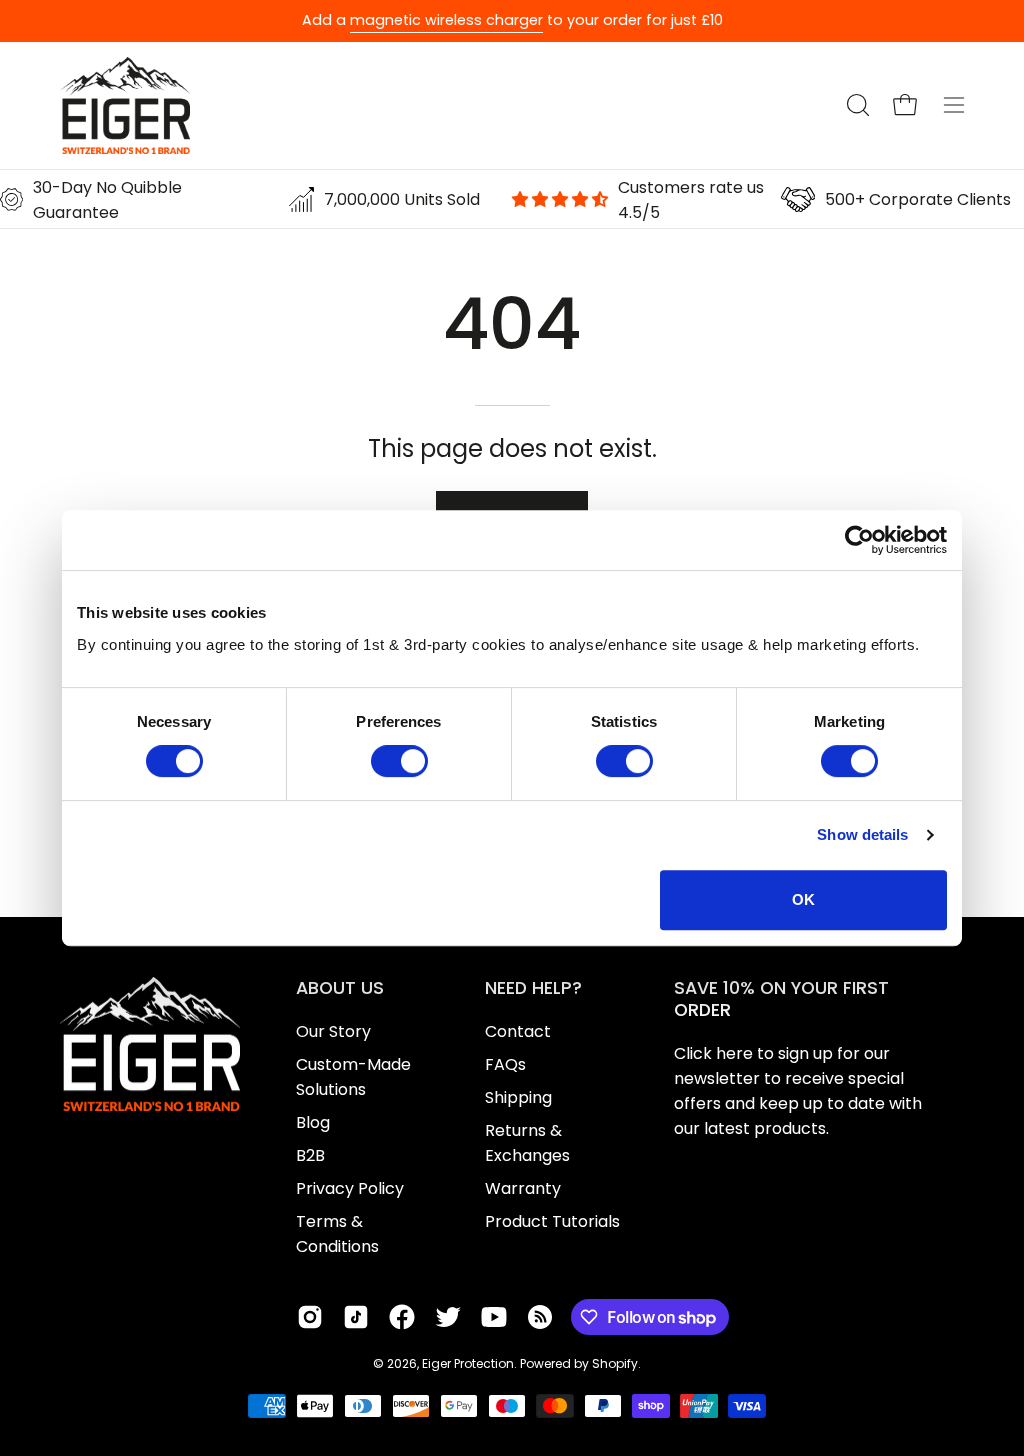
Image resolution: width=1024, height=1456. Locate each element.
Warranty (523, 1188)
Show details (862, 834)
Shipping (518, 1097)
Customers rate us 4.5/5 (691, 200)
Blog (313, 1122)
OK (803, 899)
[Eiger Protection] (125, 105)
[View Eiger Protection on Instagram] (310, 1317)
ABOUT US (340, 988)
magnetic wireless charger (446, 20)
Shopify (615, 1363)
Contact (518, 1031)
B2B (310, 1155)
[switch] (399, 761)
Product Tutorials (552, 1221)
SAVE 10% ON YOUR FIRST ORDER (781, 999)
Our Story (333, 1031)
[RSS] (540, 1317)
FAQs (505, 1064)
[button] (856, 105)
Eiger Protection (468, 1363)
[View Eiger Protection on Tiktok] (356, 1317)
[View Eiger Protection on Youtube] (494, 1317)
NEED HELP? (533, 988)
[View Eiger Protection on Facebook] (402, 1317)
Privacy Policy (350, 1188)
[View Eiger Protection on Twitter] (448, 1317)
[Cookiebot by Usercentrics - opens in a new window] (859, 540)
